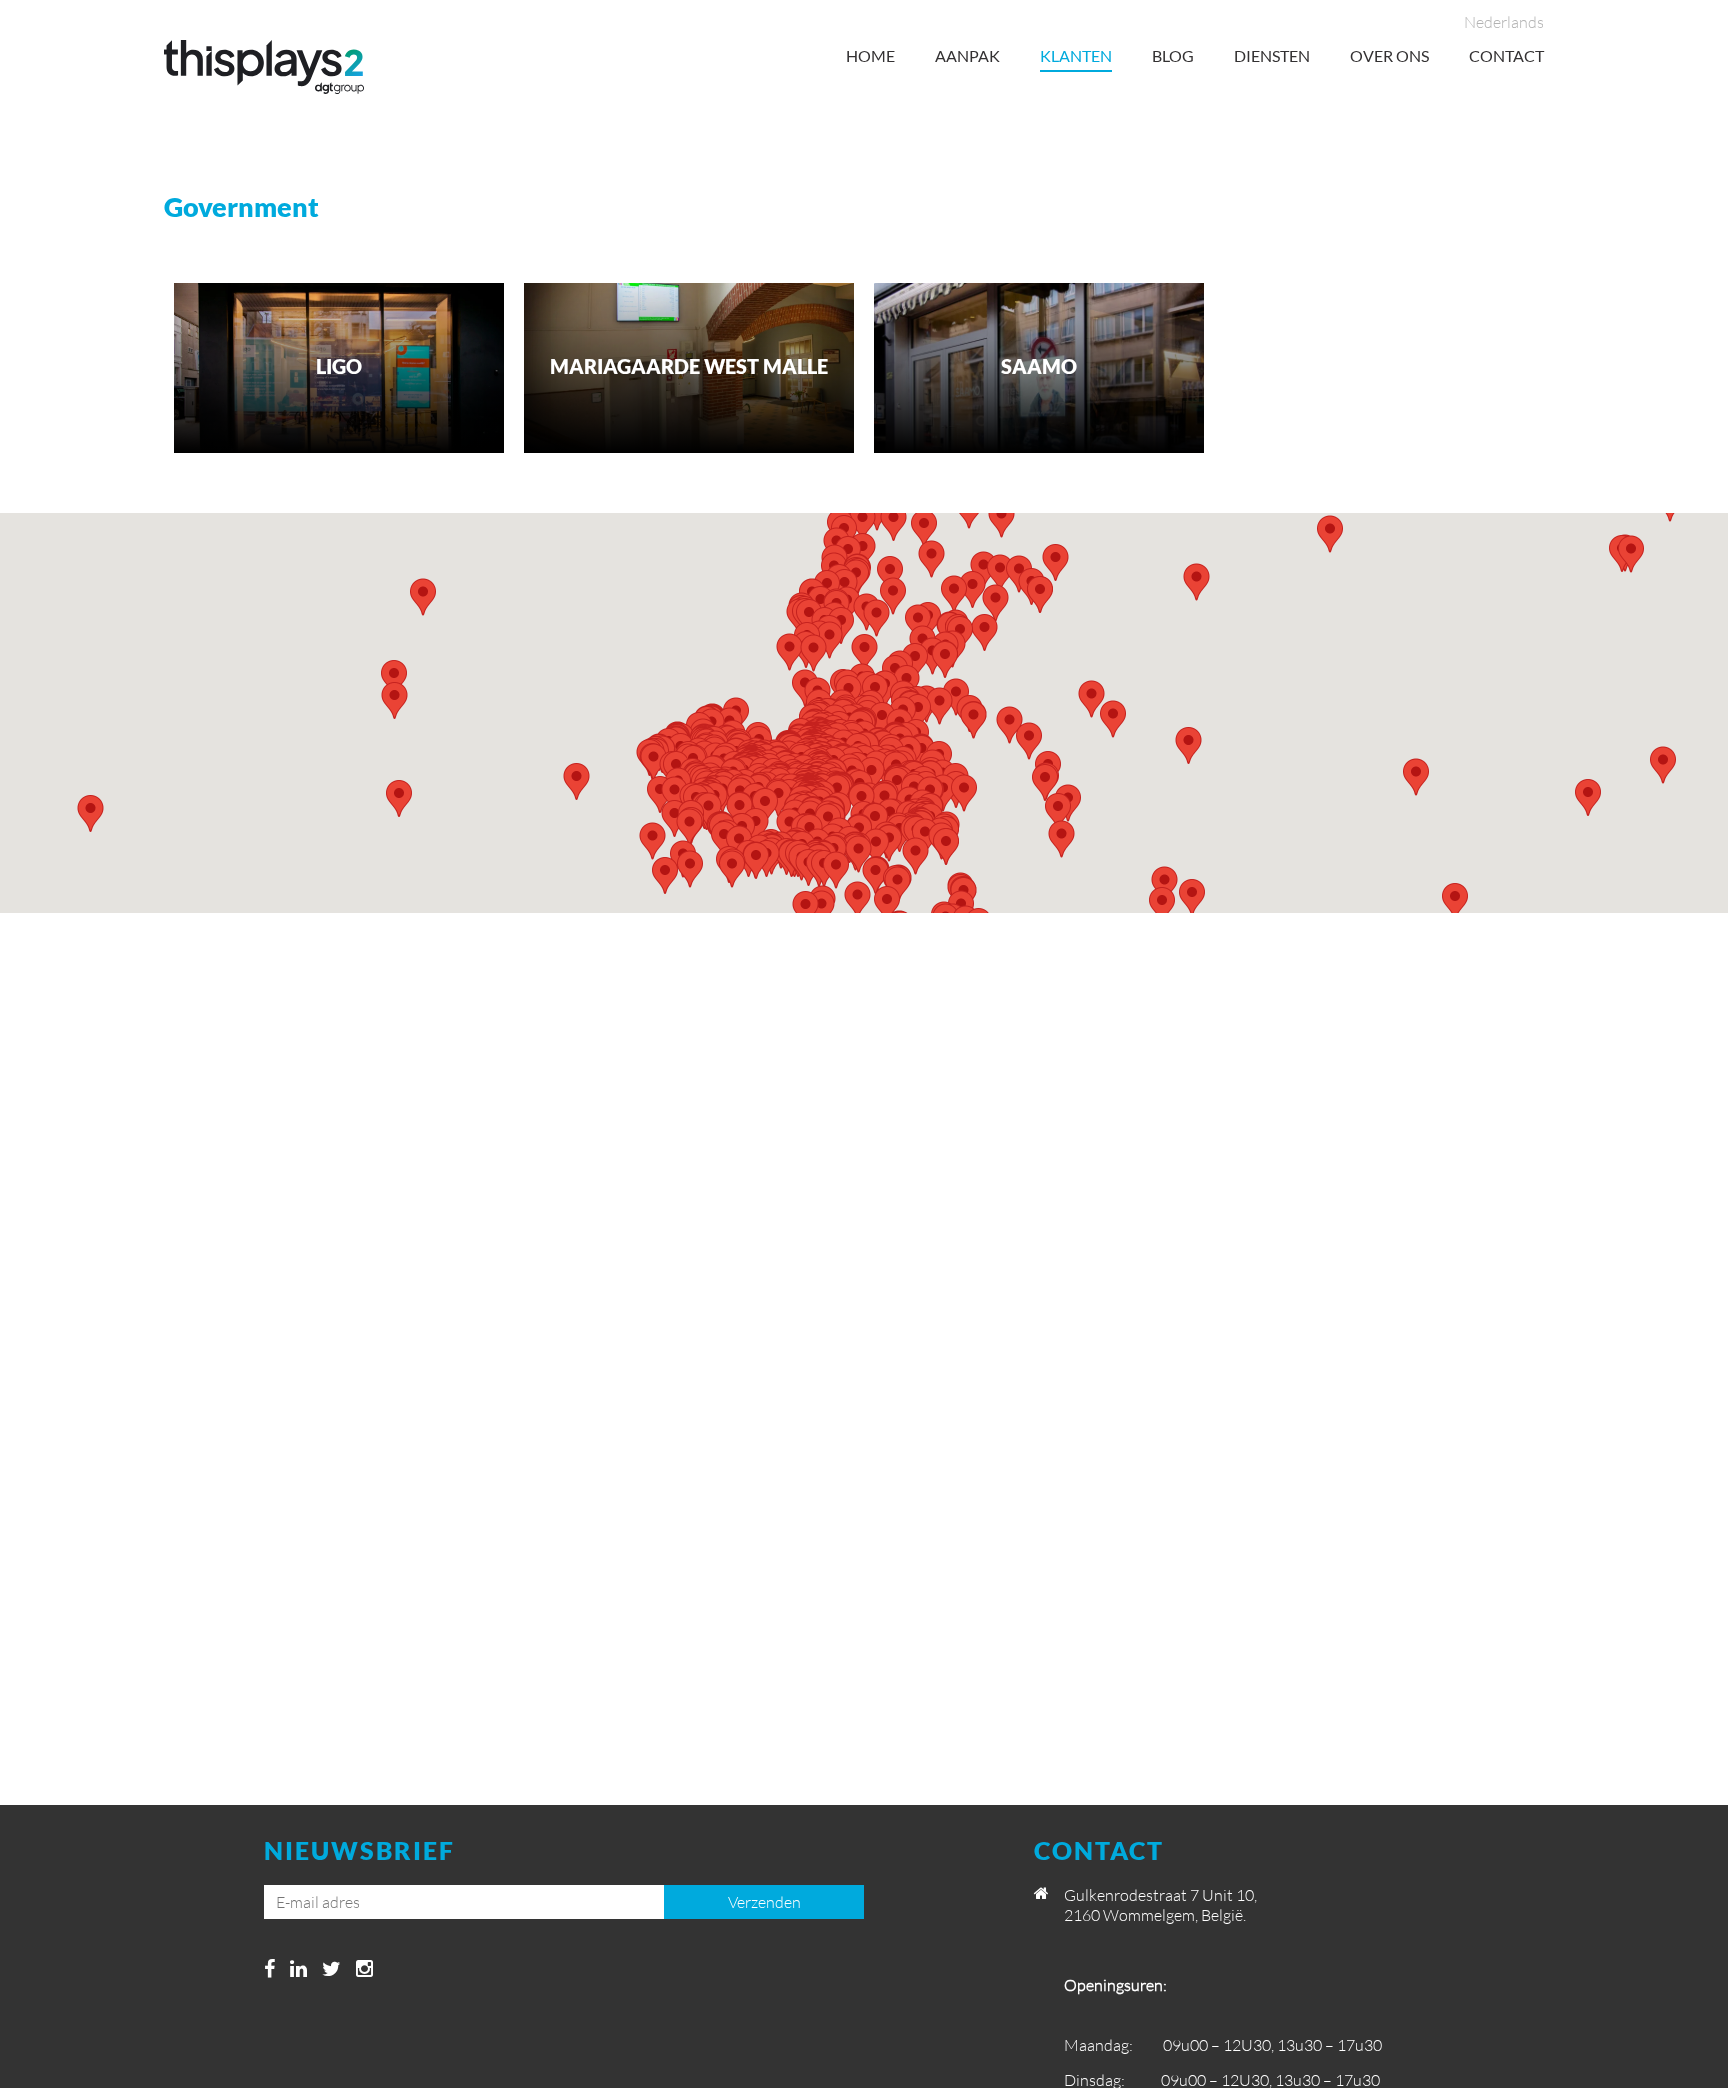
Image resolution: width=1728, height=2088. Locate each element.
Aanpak (967, 55)
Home (870, 55)
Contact (1506, 55)
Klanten (1076, 55)
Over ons (1389, 55)
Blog (1173, 55)
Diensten (1272, 55)
